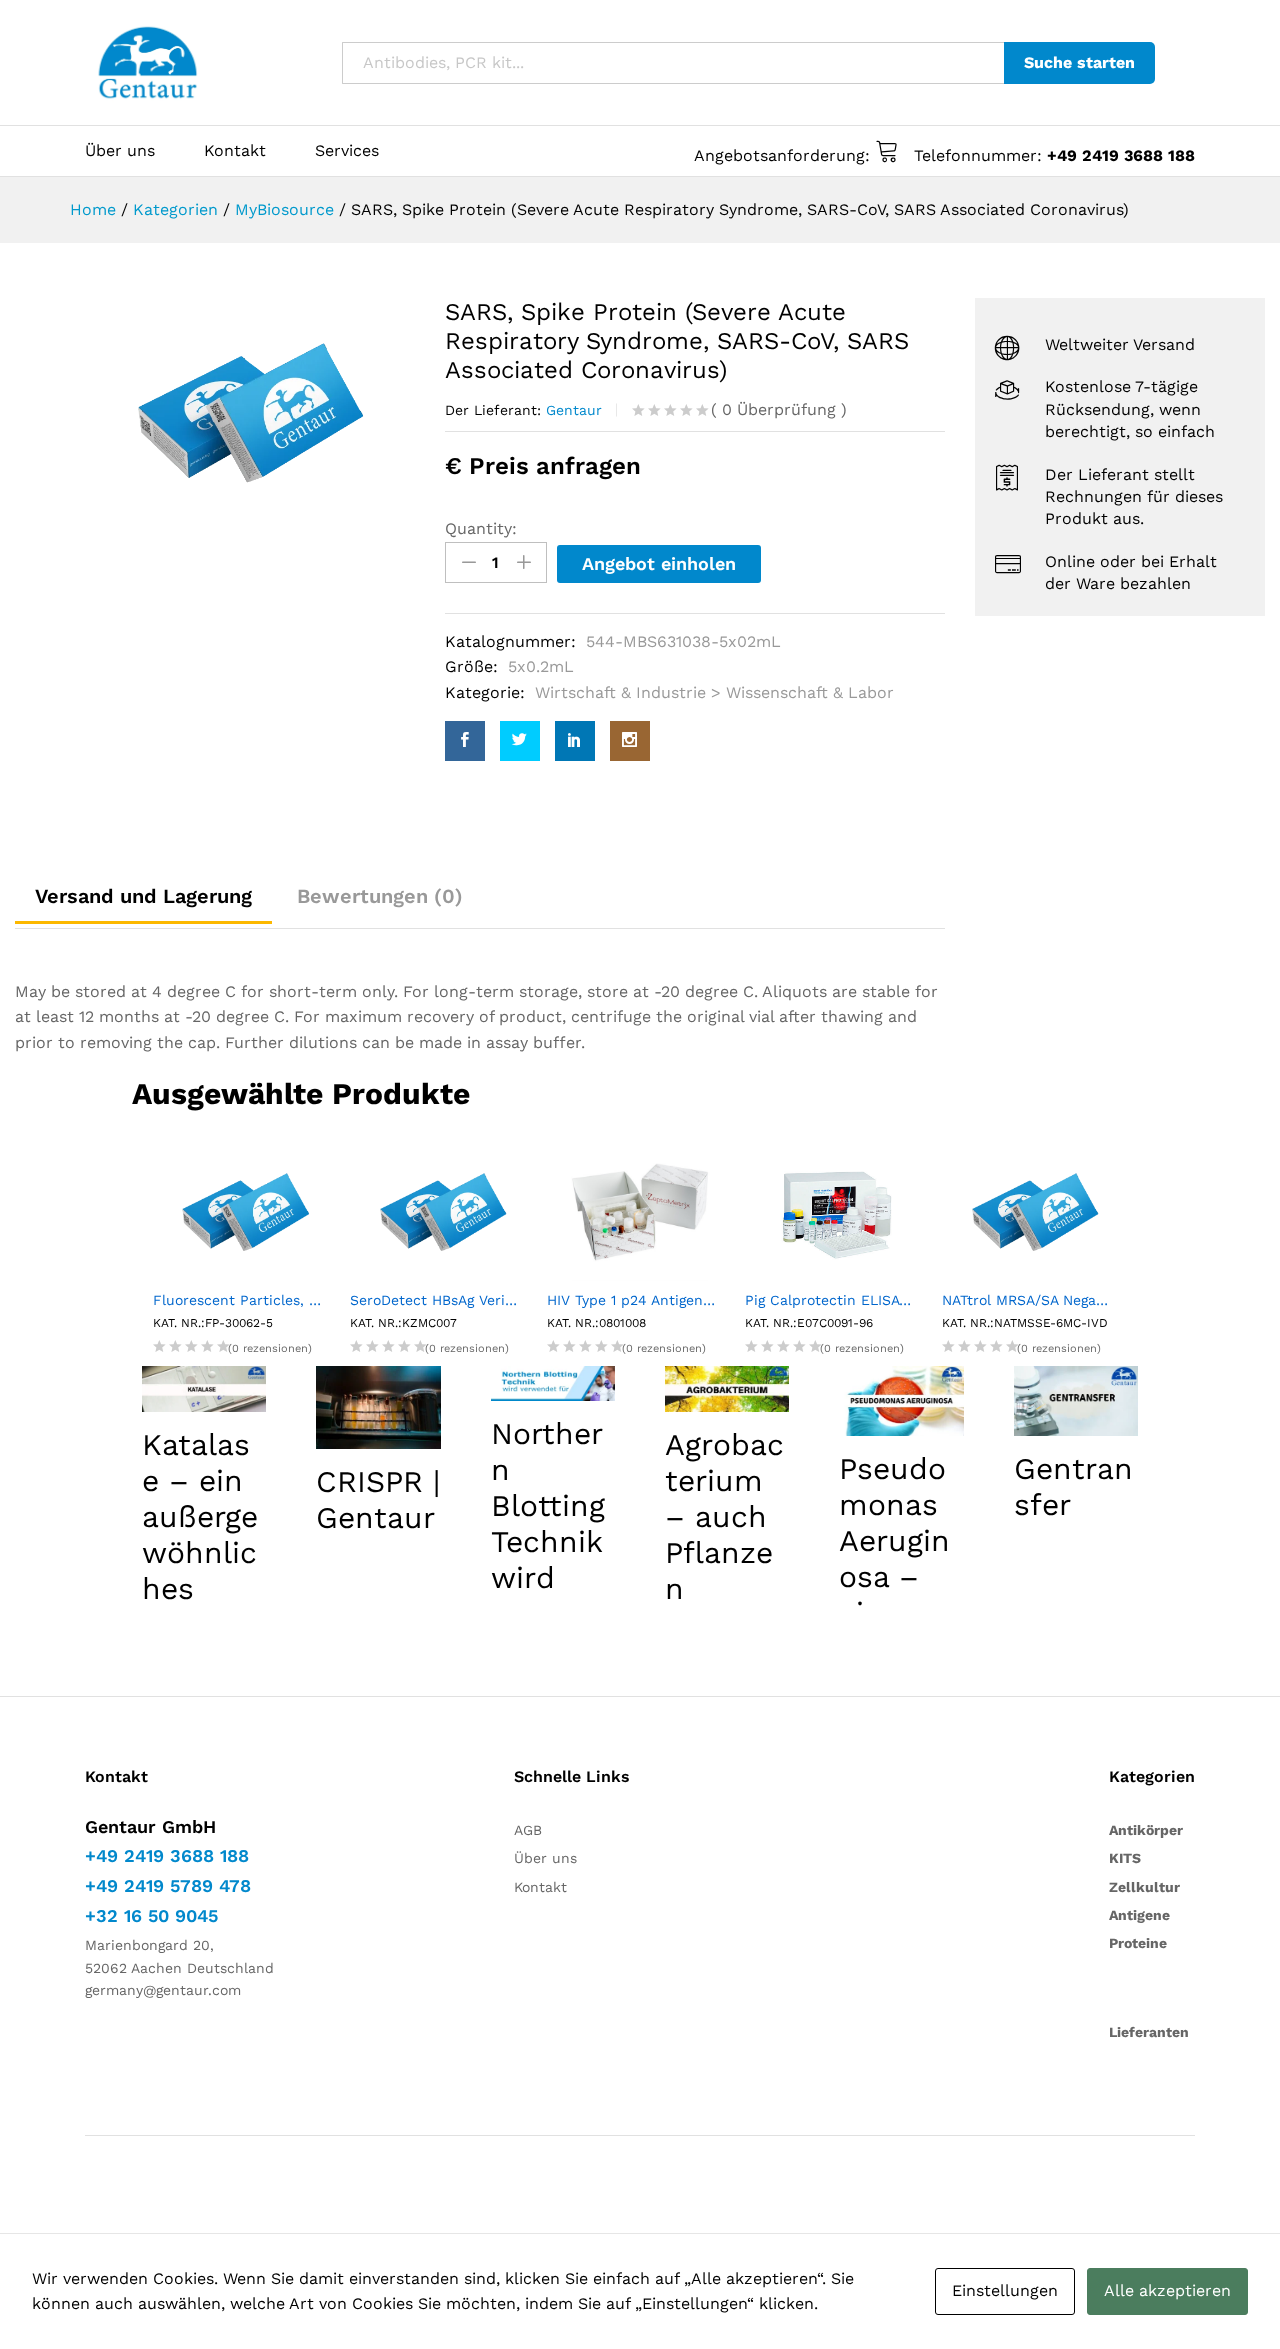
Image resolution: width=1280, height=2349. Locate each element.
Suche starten (1079, 62)
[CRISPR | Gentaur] (378, 1407)
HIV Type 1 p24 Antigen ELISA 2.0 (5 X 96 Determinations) (639, 1300)
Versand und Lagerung (143, 896)
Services (347, 151)
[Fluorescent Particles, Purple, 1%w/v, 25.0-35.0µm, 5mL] (245, 1210)
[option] (250, 413)
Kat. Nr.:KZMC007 (403, 1323)
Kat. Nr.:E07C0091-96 (809, 1323)
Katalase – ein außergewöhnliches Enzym (200, 1534)
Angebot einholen (659, 563)
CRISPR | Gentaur (378, 1499)
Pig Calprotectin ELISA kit (833, 1300)
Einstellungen (1005, 2290)
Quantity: (481, 528)
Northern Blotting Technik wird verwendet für (548, 1541)
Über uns (120, 151)
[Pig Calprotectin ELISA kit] (837, 1210)
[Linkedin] (575, 741)
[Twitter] (520, 741)
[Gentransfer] (1076, 1401)
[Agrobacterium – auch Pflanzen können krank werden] (727, 1389)
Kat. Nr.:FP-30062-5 (213, 1323)
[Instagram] (630, 741)
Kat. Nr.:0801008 (596, 1323)
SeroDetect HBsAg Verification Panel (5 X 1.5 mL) (442, 1300)
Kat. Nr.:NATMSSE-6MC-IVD (1025, 1323)
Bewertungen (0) (380, 896)
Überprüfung (779, 409)
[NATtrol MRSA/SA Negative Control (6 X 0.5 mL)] (1034, 1210)
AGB (528, 1830)
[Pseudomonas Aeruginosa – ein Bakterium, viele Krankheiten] (901, 1401)
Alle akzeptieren (1167, 2290)
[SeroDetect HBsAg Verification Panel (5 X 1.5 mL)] (442, 1210)
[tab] (380, 896)
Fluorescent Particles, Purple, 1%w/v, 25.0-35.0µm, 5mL (245, 1300)
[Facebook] (465, 741)
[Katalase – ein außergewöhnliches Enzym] (204, 1389)
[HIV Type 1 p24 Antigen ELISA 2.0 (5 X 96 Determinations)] (639, 1210)
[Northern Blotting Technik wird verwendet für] (553, 1384)
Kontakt (235, 151)
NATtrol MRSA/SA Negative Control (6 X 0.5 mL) (1034, 1300)
